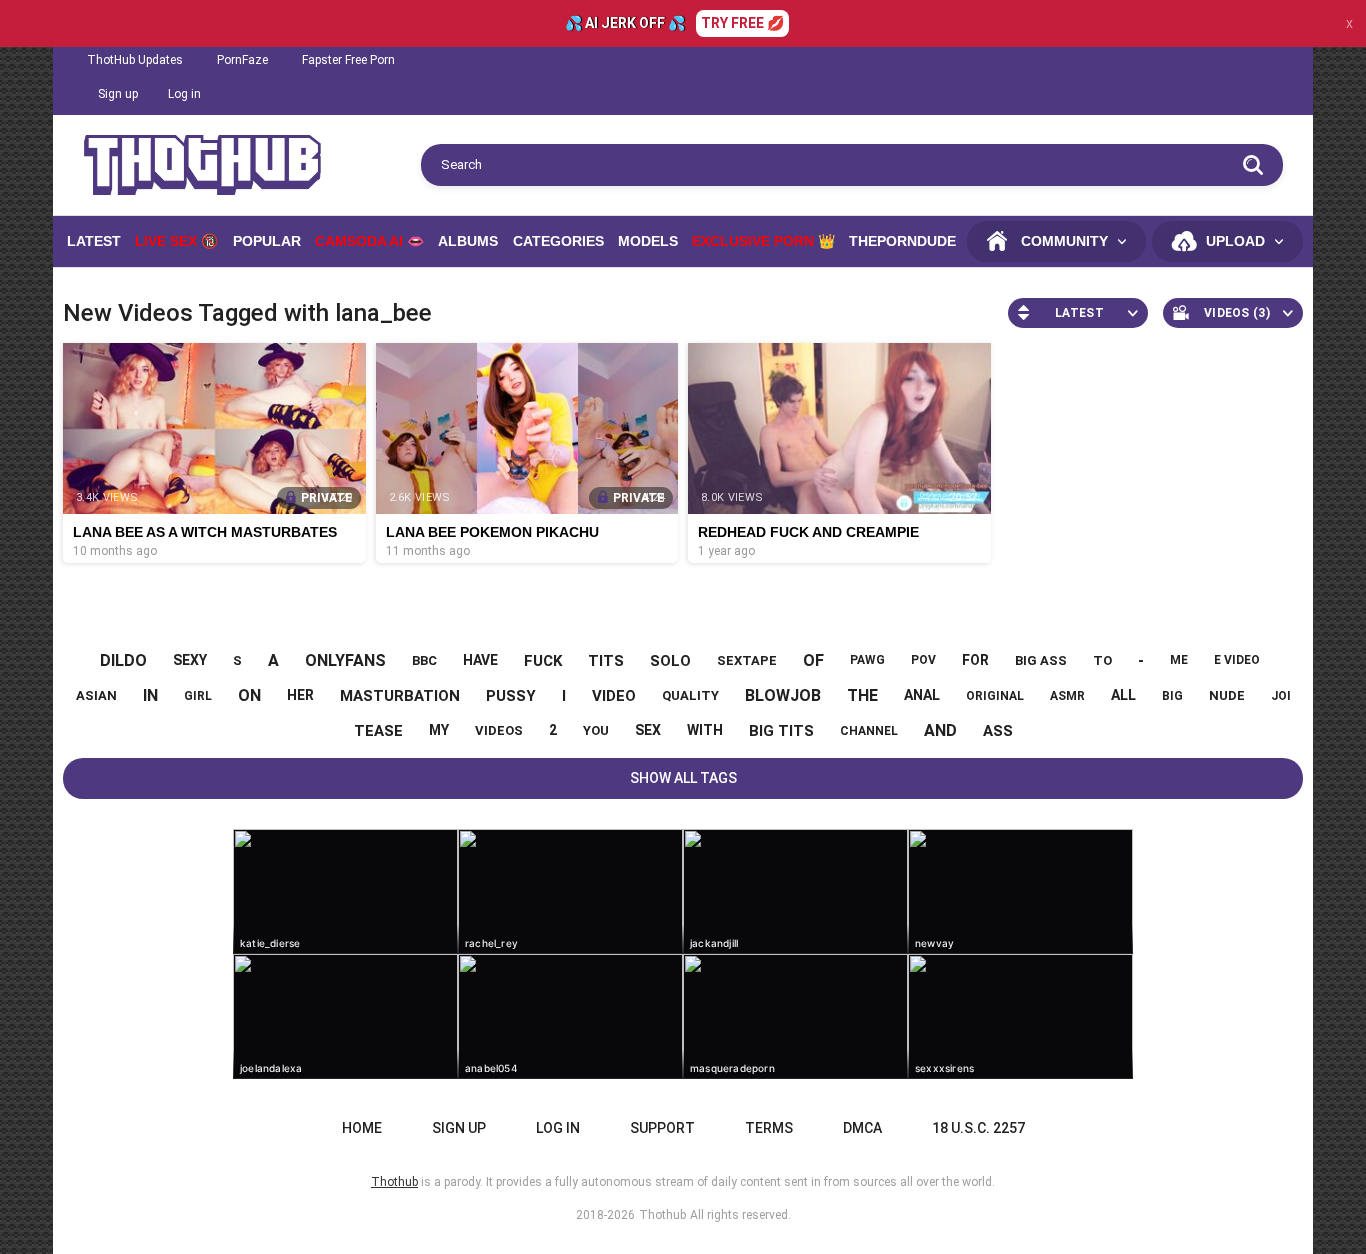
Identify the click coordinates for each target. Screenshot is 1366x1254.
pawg (867, 660)
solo (670, 661)
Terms (769, 1128)
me (1179, 660)
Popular (267, 241)
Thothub (662, 1215)
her (300, 695)
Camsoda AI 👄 (369, 241)
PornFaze (242, 60)
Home (362, 1128)
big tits (781, 731)
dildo (123, 660)
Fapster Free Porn (348, 60)
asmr (1067, 696)
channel (869, 731)
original (995, 696)
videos (499, 730)
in (150, 695)
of (813, 660)
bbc (424, 660)
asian (96, 695)
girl (198, 696)
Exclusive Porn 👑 (763, 241)
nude (1227, 695)
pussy (511, 696)
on (249, 695)
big (1172, 696)
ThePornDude (902, 241)
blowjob (783, 695)
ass (998, 731)
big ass (1041, 660)
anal (922, 695)
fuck (543, 661)
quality (690, 695)
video (614, 696)
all (1123, 695)
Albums (468, 241)
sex (648, 730)
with (705, 730)
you (596, 730)
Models (648, 241)
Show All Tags (683, 778)
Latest (94, 241)
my (439, 730)
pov (923, 660)
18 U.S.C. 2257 (978, 1128)
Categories (558, 241)
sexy (190, 660)
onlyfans (345, 660)
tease (378, 731)
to (1102, 660)
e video (1237, 660)
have (480, 660)
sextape (747, 660)
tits (606, 661)
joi (1281, 696)
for (975, 660)
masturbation (400, 696)
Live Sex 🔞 (176, 241)
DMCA (862, 1128)
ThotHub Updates (135, 60)
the (862, 695)
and (940, 730)
